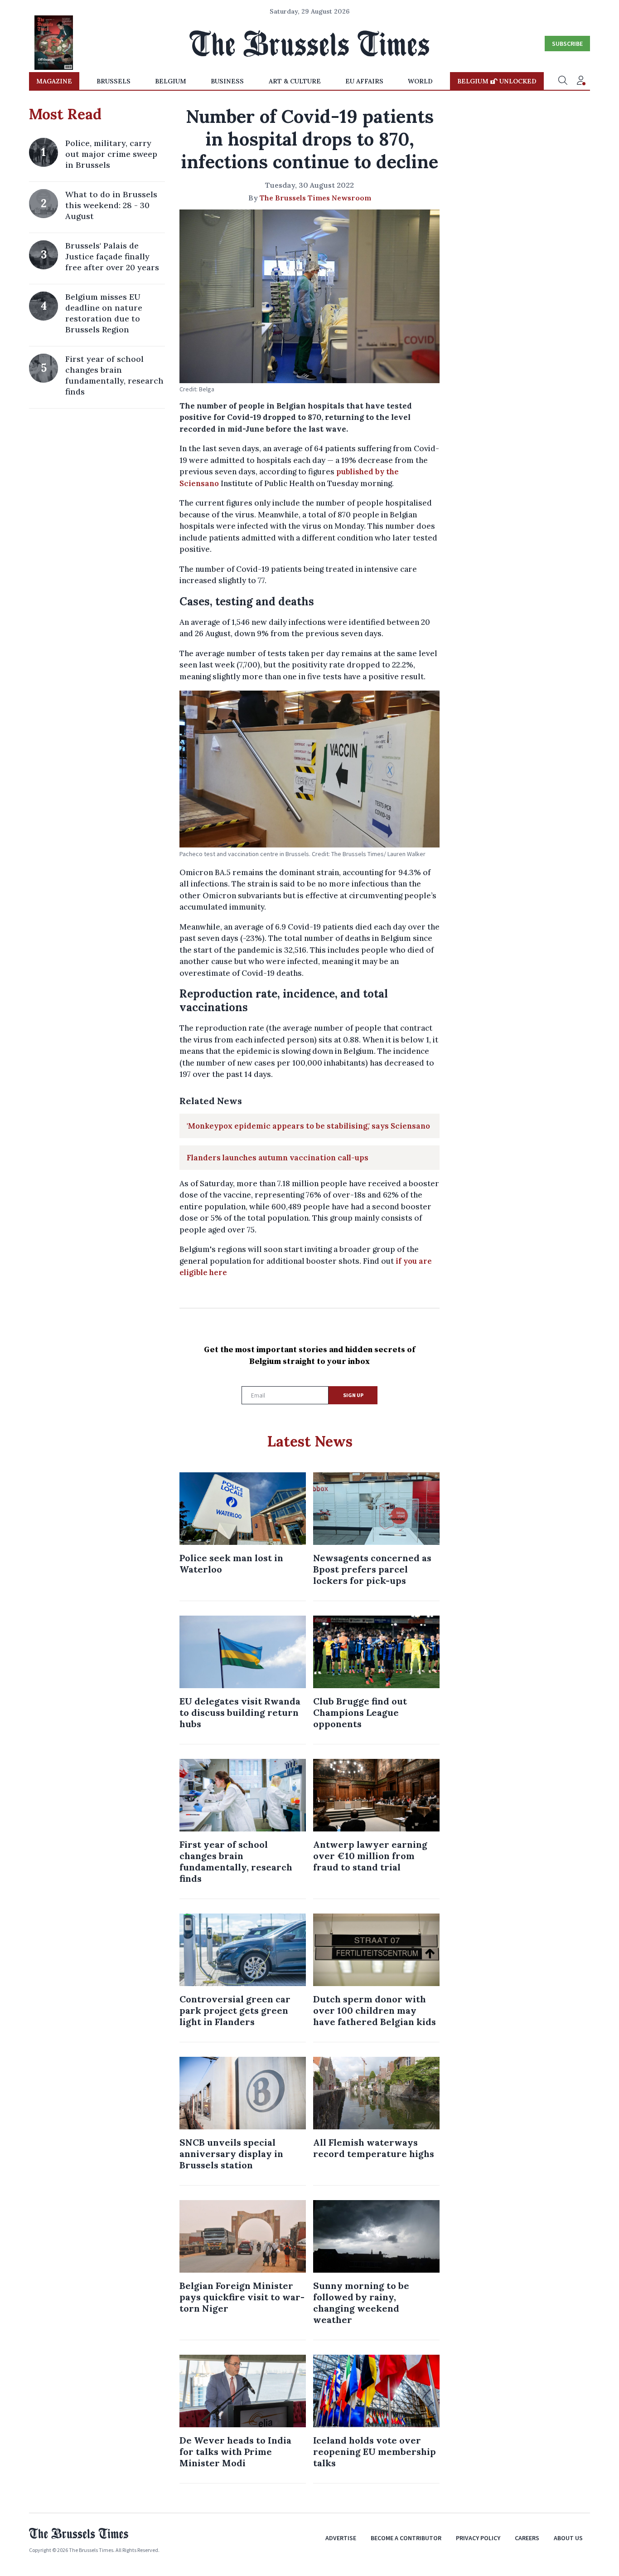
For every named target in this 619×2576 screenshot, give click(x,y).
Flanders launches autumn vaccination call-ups (278, 1158)
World (420, 81)
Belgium (171, 81)
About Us (568, 2538)
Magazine (54, 81)
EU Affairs (364, 81)
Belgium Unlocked (497, 81)
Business (227, 81)
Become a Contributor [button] (406, 2538)
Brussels (114, 81)
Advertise (341, 2538)
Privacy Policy (478, 2538)
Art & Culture (295, 81)
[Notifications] (581, 81)
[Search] (563, 81)
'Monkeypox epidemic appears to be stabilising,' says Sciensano (308, 1126)
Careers (527, 2538)
